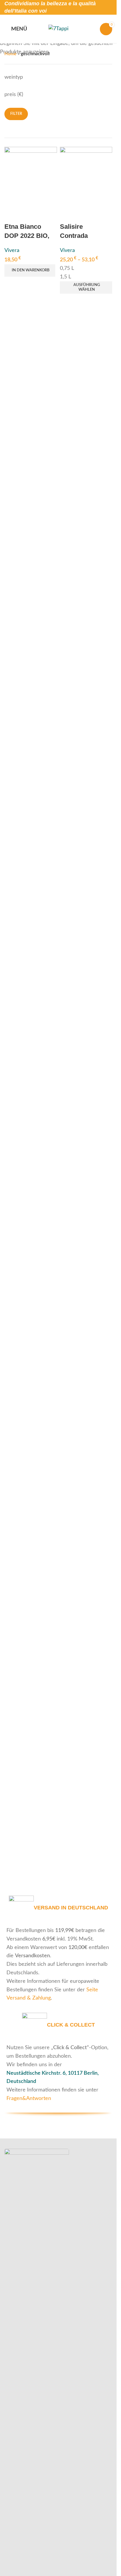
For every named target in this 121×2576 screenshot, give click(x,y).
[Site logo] (58, 29)
